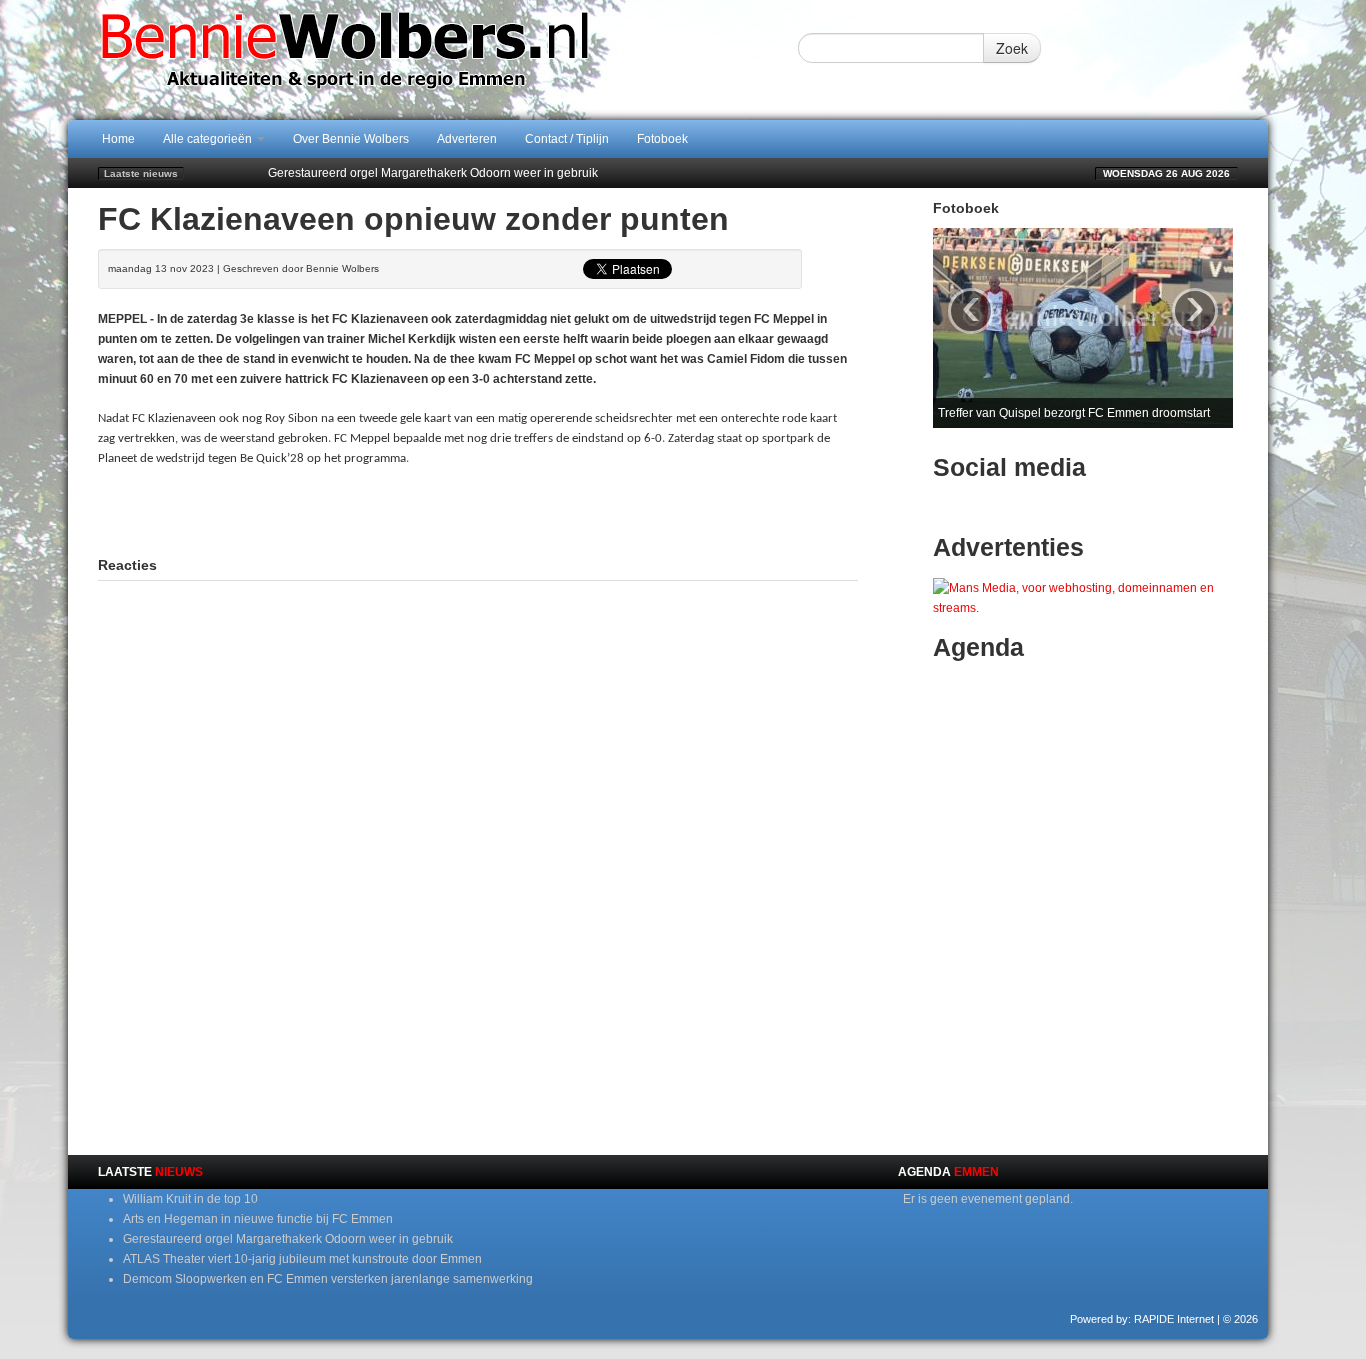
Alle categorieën (209, 139)
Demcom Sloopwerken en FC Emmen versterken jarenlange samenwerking (328, 1279)
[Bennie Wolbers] (408, 59)
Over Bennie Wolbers (351, 139)
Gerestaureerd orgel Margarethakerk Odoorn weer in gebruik (433, 173)
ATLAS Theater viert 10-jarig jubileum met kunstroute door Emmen (302, 1259)
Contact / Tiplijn (567, 139)
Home (118, 139)
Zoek (1012, 48)
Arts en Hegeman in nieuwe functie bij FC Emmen (258, 1219)
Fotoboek (662, 139)
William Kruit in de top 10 (190, 1199)
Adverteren (467, 139)
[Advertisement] (478, 509)
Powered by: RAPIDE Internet (1142, 1319)
